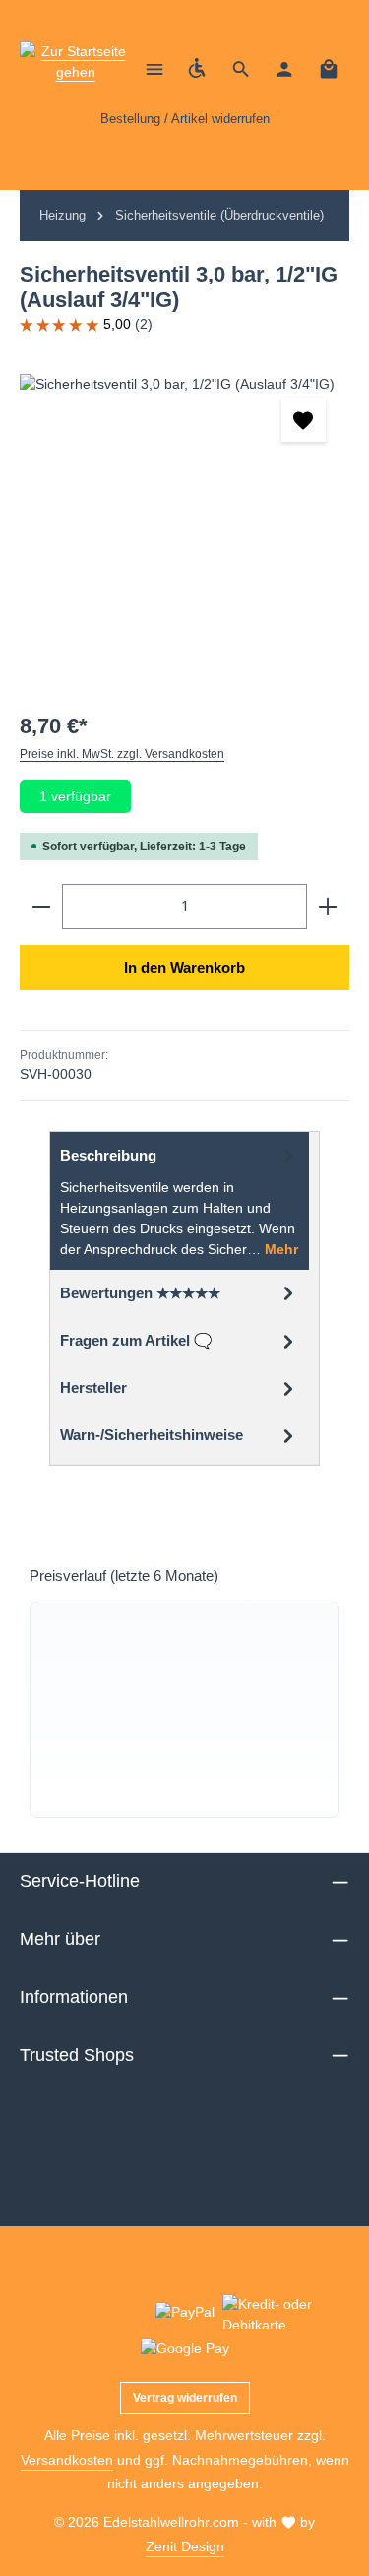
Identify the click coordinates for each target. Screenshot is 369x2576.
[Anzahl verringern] (41, 907)
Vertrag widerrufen (185, 2398)
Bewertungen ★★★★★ (140, 1293)
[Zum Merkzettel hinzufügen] (304, 420)
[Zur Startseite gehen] (75, 69)
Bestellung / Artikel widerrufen (185, 119)
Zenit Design (185, 2546)
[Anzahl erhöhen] (328, 907)
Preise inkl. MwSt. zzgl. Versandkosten (122, 754)
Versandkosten (67, 2460)
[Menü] (154, 69)
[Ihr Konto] (284, 69)
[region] (184, 522)
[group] (184, 1710)
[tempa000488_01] (184, 522)
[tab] (180, 1201)
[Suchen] (241, 69)
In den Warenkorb (184, 968)
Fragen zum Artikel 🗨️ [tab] (136, 1341)
